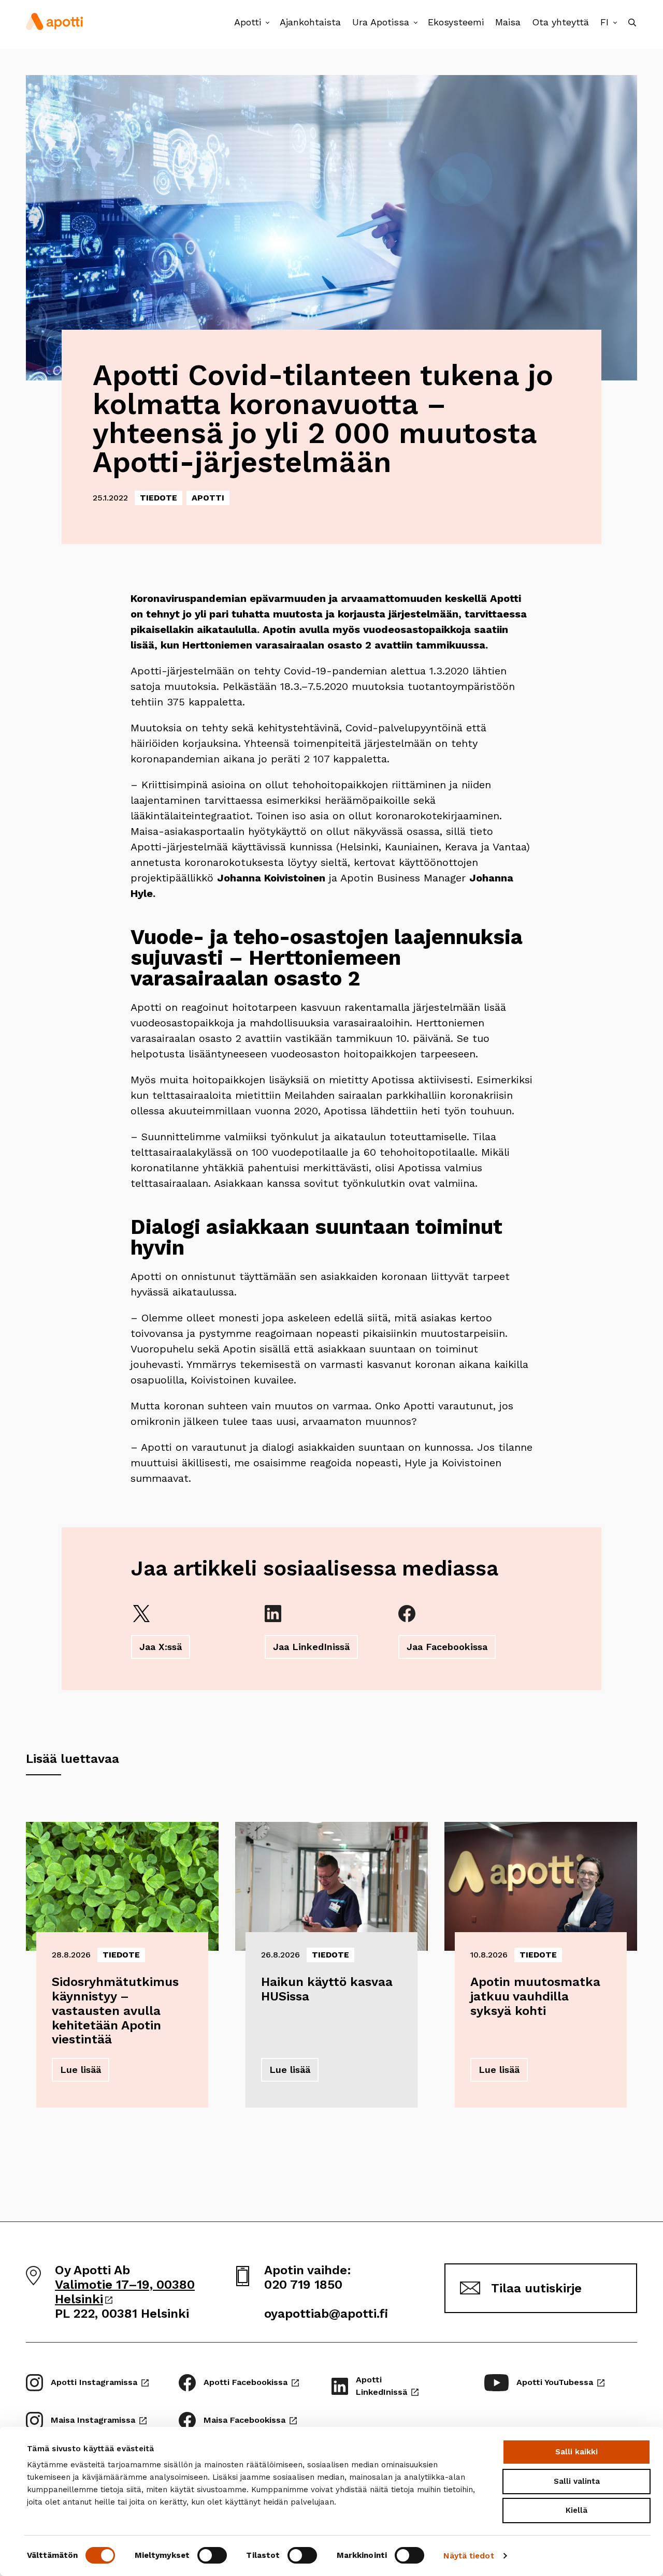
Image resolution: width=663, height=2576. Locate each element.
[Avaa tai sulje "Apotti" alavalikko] (268, 23)
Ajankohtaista (310, 22)
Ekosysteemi (456, 22)
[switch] (212, 2555)
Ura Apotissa (381, 22)
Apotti (248, 22)
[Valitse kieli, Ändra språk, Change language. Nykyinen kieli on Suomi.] (615, 23)
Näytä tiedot (469, 2556)
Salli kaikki (576, 2452)
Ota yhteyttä (560, 22)
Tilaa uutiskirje (536, 2288)
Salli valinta (577, 2481)
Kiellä (576, 2510)
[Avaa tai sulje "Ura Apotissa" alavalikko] (416, 23)
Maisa (508, 22)
